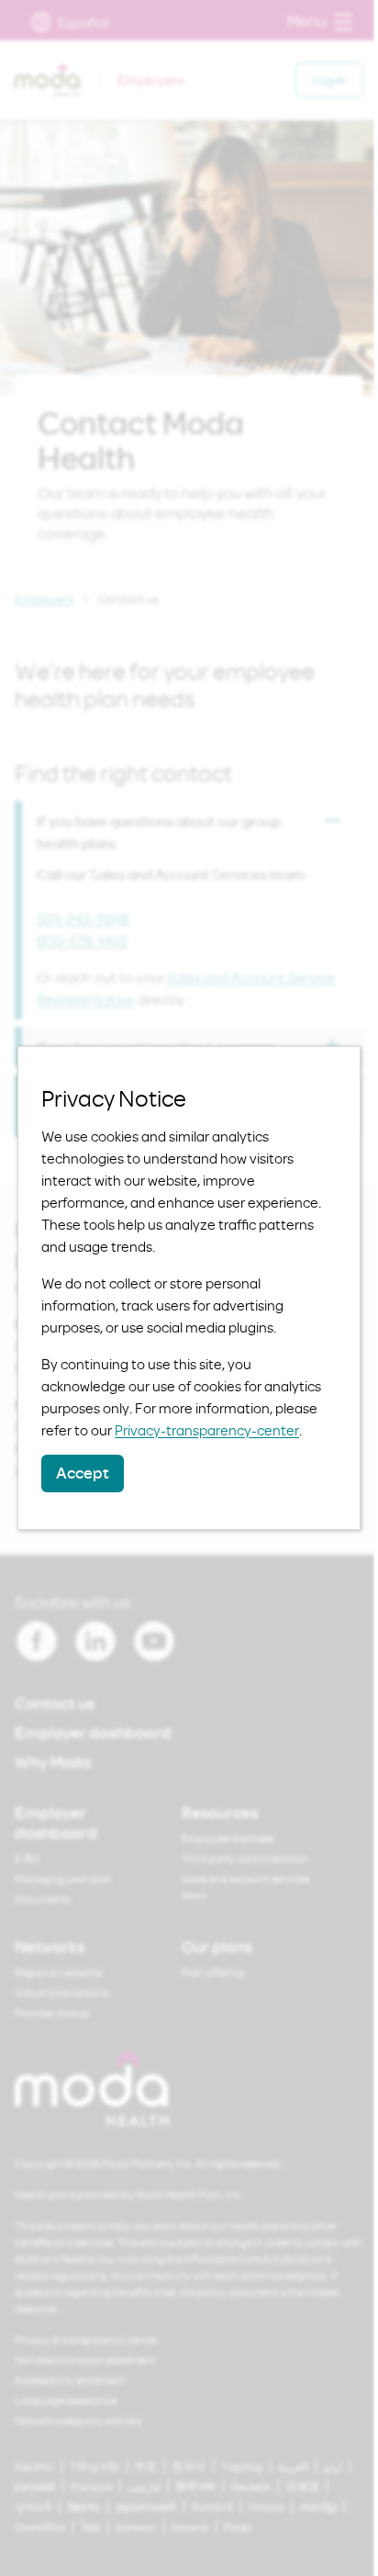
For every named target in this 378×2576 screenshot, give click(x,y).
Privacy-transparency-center (207, 1430)
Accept (83, 1473)
